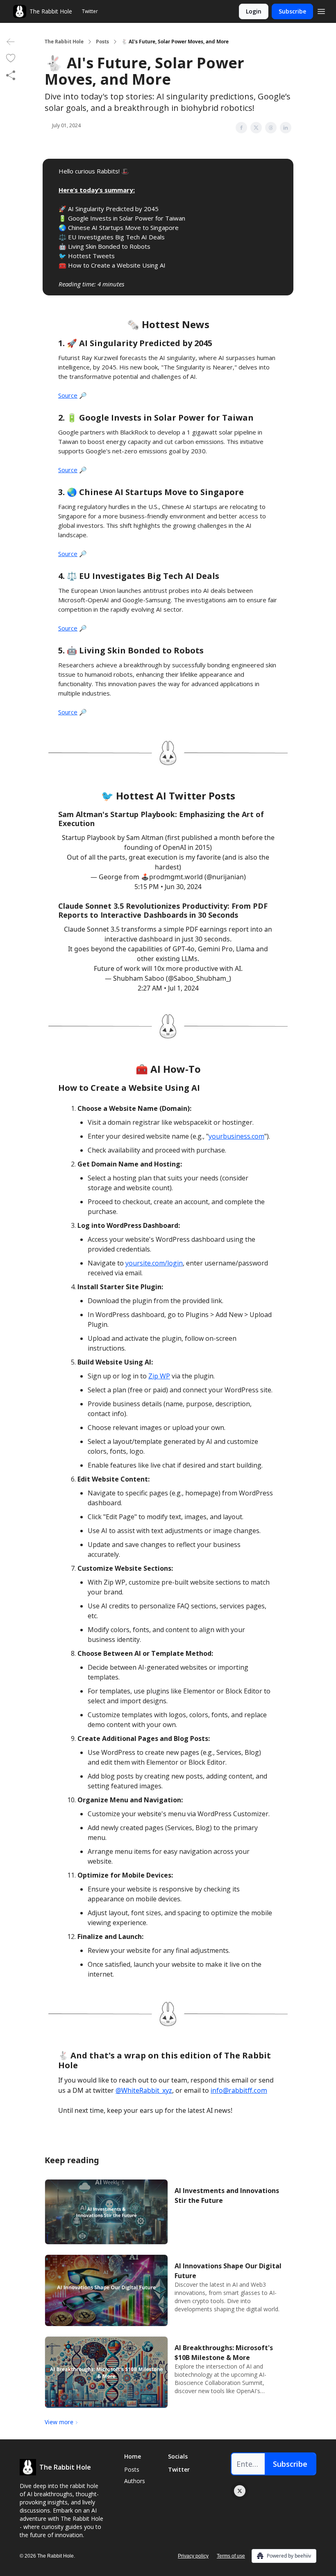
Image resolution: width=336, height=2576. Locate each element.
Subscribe (292, 11)
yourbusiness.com (236, 1136)
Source (68, 395)
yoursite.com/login (154, 1263)
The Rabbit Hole (64, 42)
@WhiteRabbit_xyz (144, 2090)
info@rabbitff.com (239, 2090)
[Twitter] (240, 2491)
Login (254, 11)
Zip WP (159, 1376)
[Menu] (321, 10)
